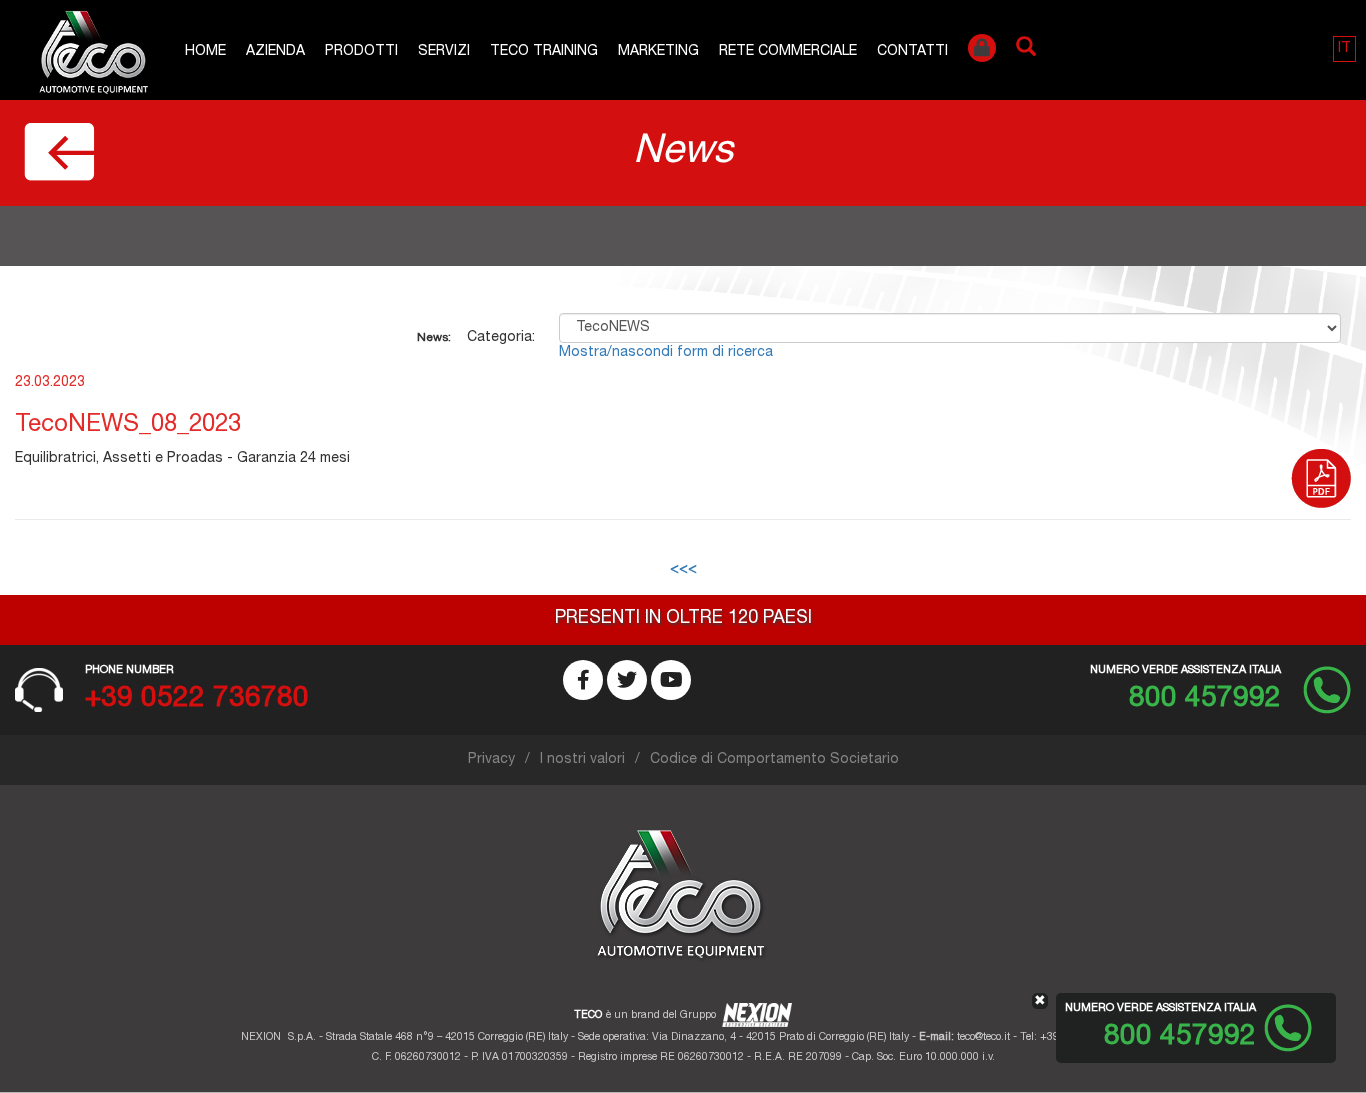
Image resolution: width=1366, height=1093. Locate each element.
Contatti (912, 52)
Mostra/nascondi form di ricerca (666, 353)
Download (1321, 484)
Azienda (275, 52)
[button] (1344, 49)
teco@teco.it (983, 1037)
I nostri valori (582, 760)
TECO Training (544, 52)
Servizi (444, 52)
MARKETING (658, 52)
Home (205, 52)
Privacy (491, 760)
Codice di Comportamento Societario (774, 760)
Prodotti (361, 52)
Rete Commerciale (788, 52)
